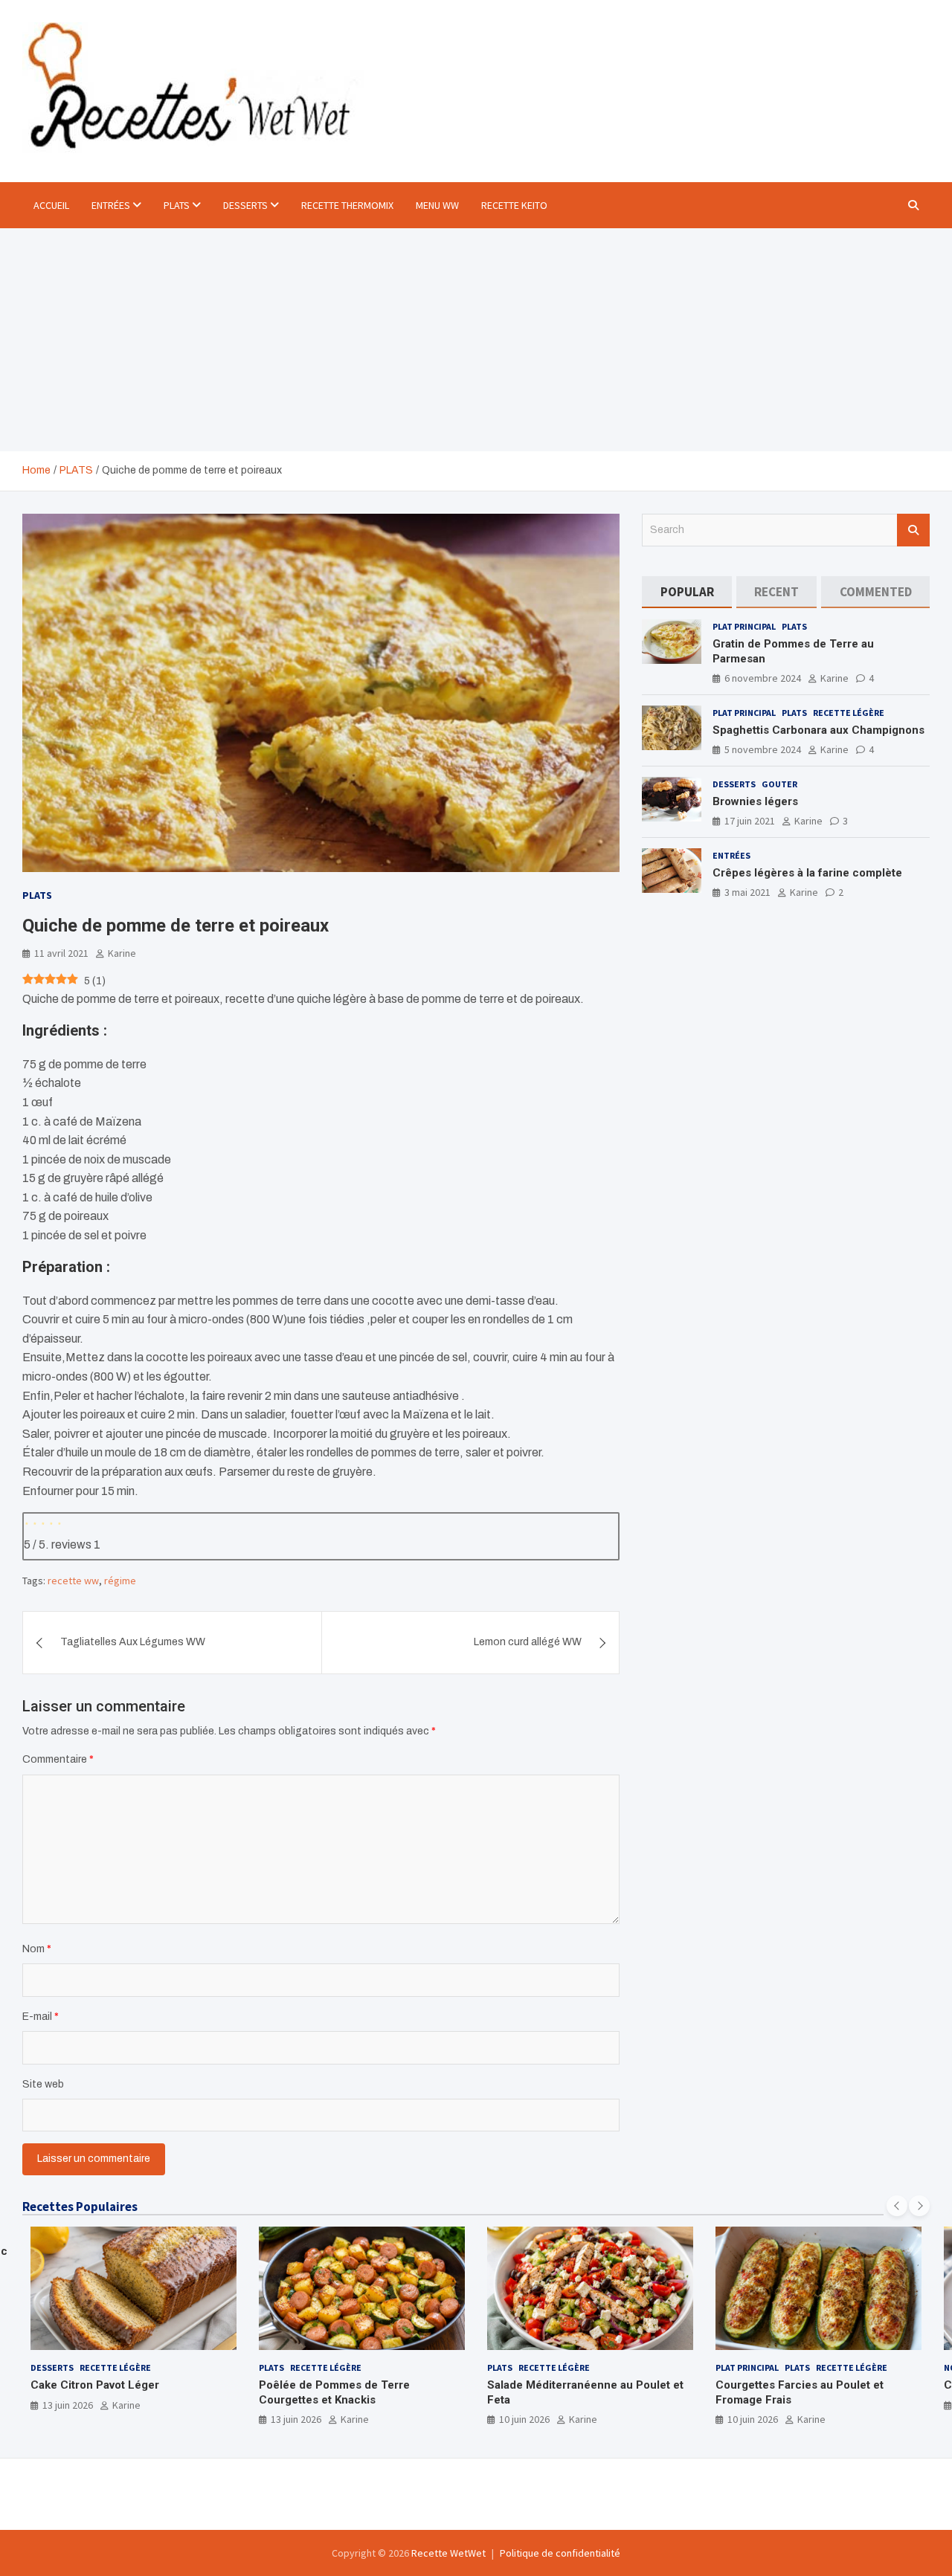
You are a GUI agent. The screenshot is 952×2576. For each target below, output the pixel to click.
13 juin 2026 (68, 2405)
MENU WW (437, 205)
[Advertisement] (476, 340)
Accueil (51, 205)
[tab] (687, 592)
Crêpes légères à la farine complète (807, 873)
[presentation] (897, 2206)
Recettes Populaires (80, 2207)
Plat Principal (744, 626)
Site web (43, 2084)
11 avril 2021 (61, 953)
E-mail (41, 2017)
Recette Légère (849, 713)
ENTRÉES (111, 205)
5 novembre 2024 (763, 749)
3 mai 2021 (747, 892)
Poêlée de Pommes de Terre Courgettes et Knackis (334, 2392)
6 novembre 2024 (763, 678)
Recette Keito (514, 205)
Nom (37, 1949)
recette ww (73, 1581)
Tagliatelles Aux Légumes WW (133, 1642)
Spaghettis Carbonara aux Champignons (818, 730)
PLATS (177, 205)
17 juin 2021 (750, 821)
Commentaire (58, 1759)
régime (120, 1581)
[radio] (27, 1522)
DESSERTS (245, 205)
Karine (122, 953)
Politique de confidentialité (560, 2553)
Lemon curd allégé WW (528, 1642)
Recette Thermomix (347, 205)
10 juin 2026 (524, 2419)
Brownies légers (755, 801)
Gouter (779, 784)
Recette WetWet (448, 2553)
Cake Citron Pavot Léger (95, 2385)
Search (913, 530)
